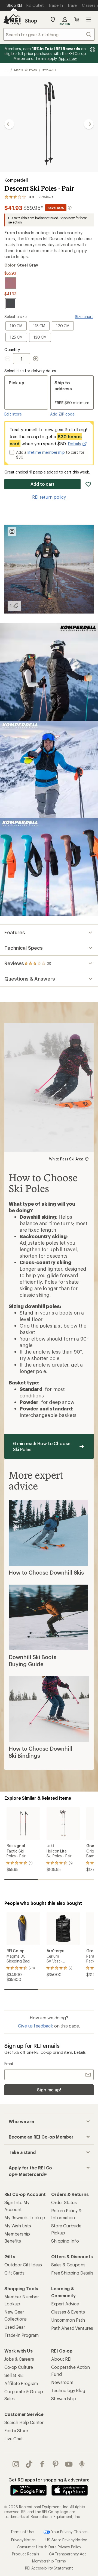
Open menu (89, 20)
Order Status (64, 2202)
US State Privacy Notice (66, 2540)
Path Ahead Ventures (72, 2328)
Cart (77, 20)
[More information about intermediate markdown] (70, 208)
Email (9, 2064)
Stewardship (64, 2398)
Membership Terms (49, 2561)
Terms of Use (22, 2532)
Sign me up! (49, 2090)
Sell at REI (14, 2375)
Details (75, 444)
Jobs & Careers (19, 2359)
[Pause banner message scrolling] (92, 50)
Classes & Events (68, 2312)
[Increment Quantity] (36, 359)
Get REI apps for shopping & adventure (49, 2480)
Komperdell (16, 180)
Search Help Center (24, 2422)
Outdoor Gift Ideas (23, 2265)
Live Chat (14, 2439)
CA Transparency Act (68, 2554)
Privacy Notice (24, 2540)
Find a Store (16, 2430)
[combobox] (49, 34)
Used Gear (15, 2327)
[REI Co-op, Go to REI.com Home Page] (12, 20)
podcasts (82, 2464)
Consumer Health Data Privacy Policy (49, 2547)
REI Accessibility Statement (49, 2568)
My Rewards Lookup (25, 2217)
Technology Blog (68, 2390)
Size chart (84, 317)
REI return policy (49, 497)
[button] (49, 124)
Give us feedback (35, 2026)
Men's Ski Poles (26, 70)
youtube (69, 2464)
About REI (61, 2359)
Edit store (13, 414)
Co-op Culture (19, 2367)
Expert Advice (65, 2304)
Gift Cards (14, 2273)
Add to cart (42, 484)
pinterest (56, 2464)
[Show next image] (89, 124)
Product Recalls (26, 2554)
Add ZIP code (62, 414)
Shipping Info (65, 2241)
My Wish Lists (18, 2226)
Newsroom (62, 2382)
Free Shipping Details (72, 2273)
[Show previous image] (9, 124)
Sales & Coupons (68, 2265)
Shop (31, 21)
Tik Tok (29, 2464)
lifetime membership (46, 452)
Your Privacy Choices (69, 2532)
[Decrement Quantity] (9, 359)
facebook (42, 2464)
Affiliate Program (21, 2383)
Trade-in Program (21, 2335)
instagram (16, 2464)
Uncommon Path (68, 2320)
